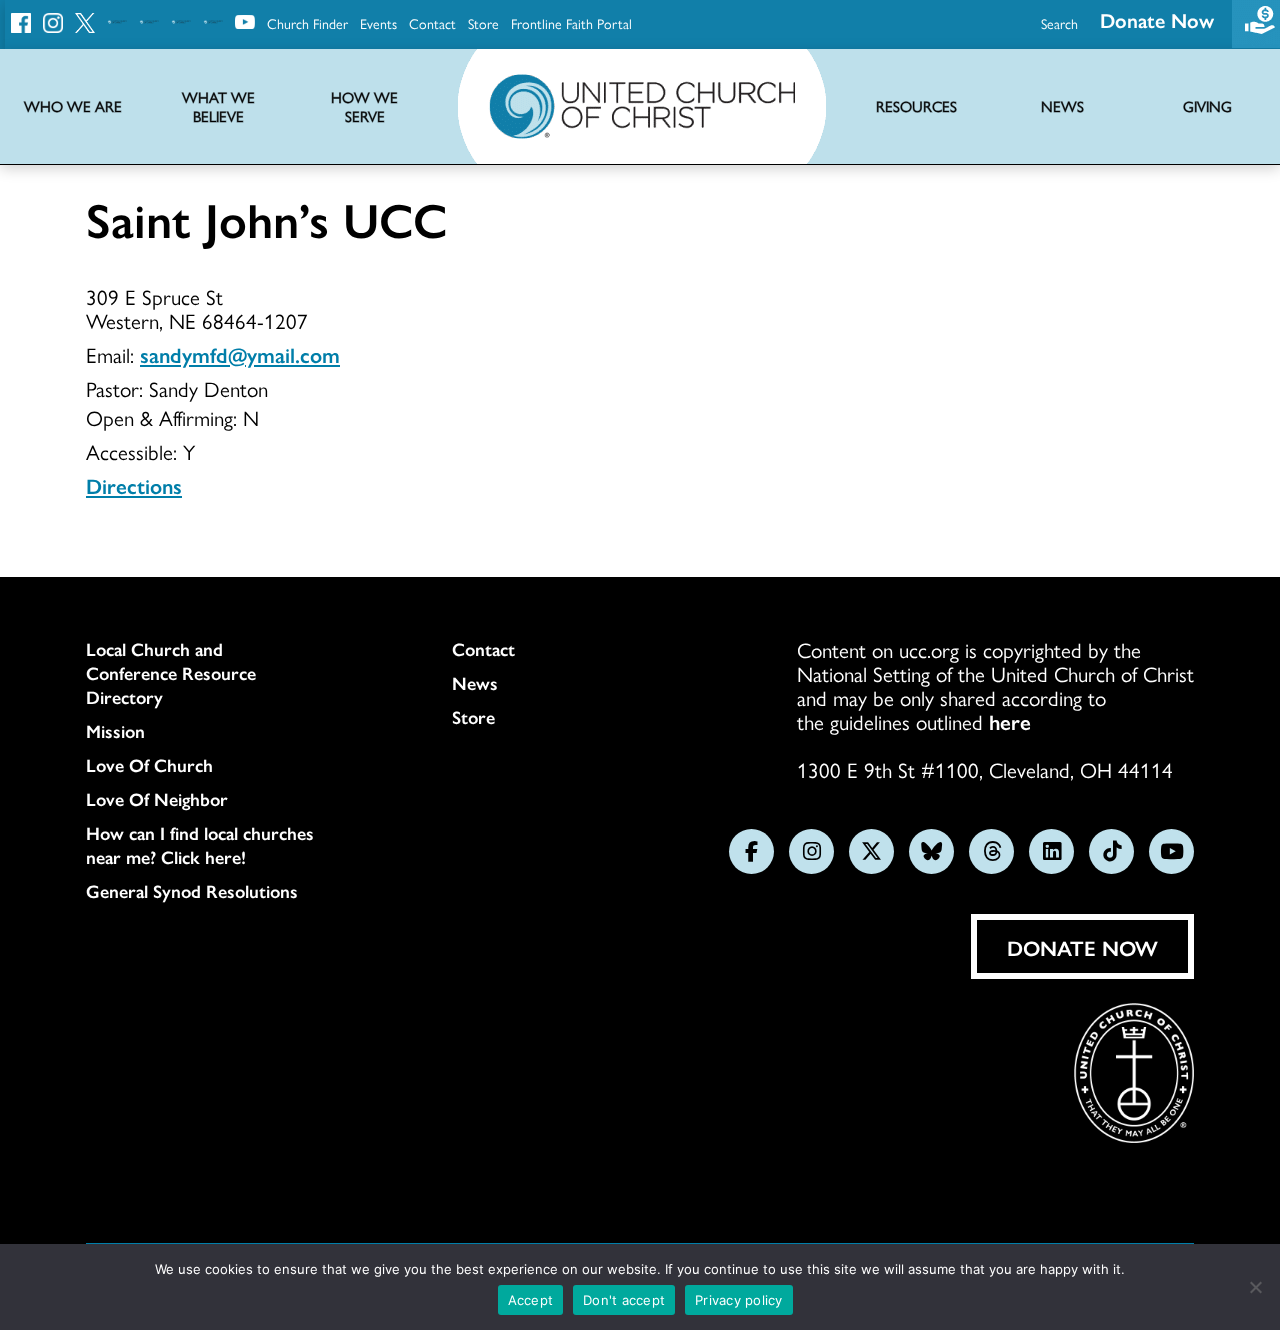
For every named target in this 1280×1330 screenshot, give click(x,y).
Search (1059, 23)
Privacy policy (739, 1300)
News (475, 683)
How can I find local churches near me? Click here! (200, 845)
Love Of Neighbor (157, 799)
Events (378, 23)
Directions (134, 485)
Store (483, 23)
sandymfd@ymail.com (240, 354)
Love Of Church (149, 765)
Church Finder (307, 23)
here (1010, 721)
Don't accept (624, 1300)
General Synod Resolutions (192, 891)
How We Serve (364, 107)
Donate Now (1157, 19)
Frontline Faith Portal (571, 23)
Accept (531, 1300)
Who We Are (73, 106)
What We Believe (218, 107)
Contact (432, 23)
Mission (115, 731)
